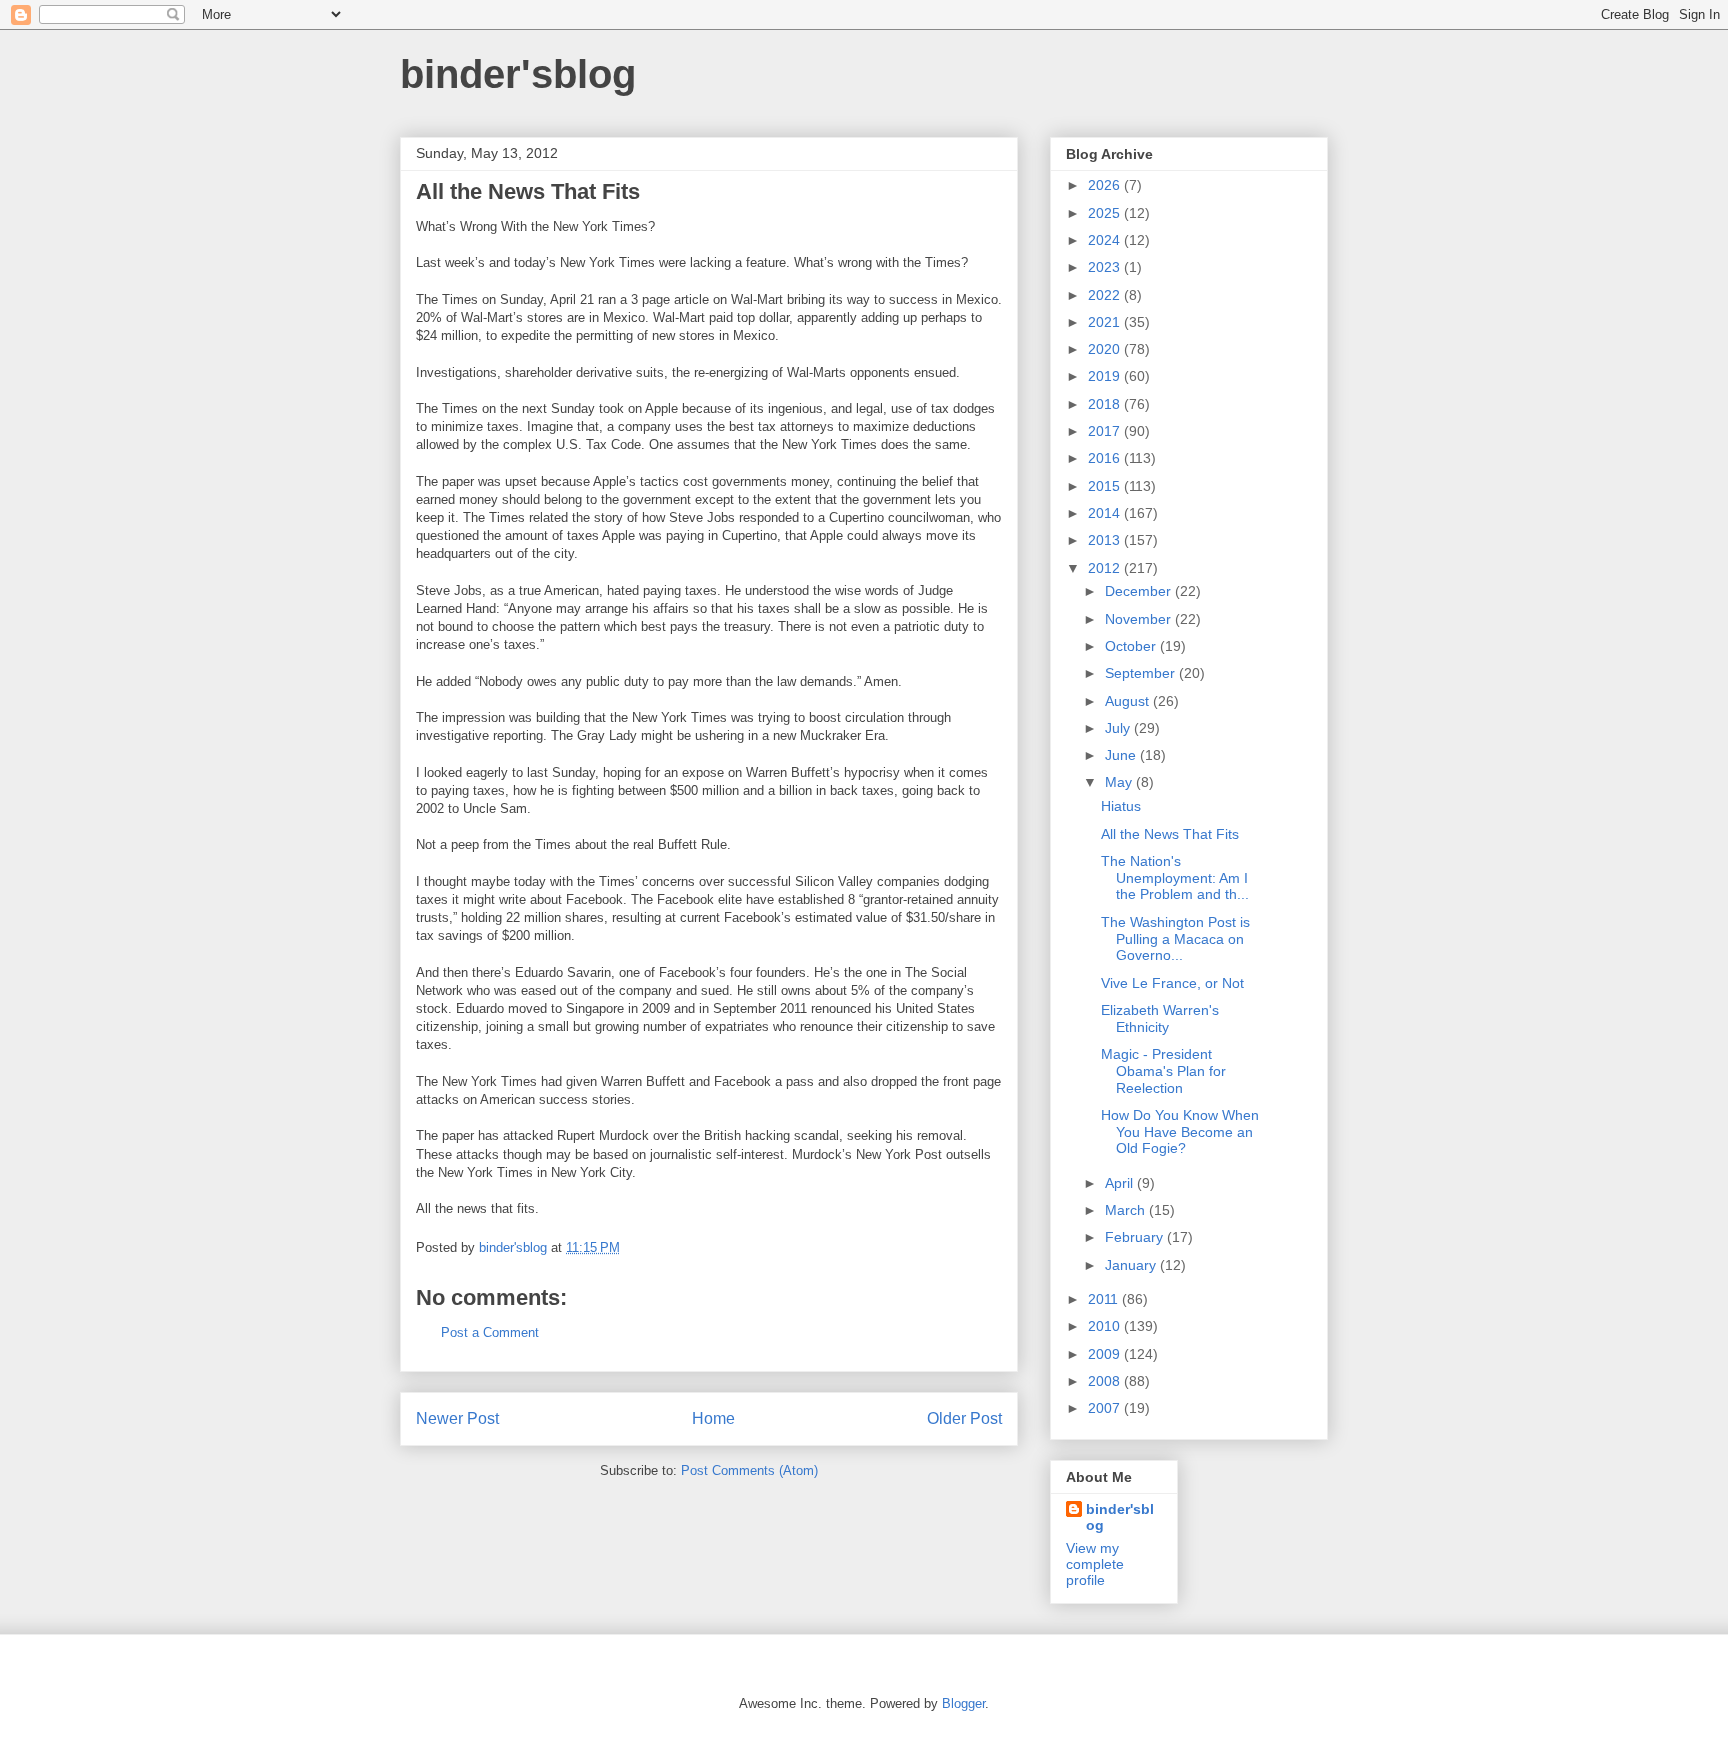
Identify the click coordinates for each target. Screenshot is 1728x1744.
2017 (1106, 431)
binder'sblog (518, 74)
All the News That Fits (1170, 834)
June (1122, 755)
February (1136, 1237)
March (1127, 1210)
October (1132, 646)
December (1140, 591)
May (1120, 782)
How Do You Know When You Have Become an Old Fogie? (1180, 1132)
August (1129, 701)
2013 (1106, 540)
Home (713, 1418)
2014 (1106, 513)
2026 (1106, 185)
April (1121, 1183)
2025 (1106, 213)
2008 (1106, 1381)
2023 (1106, 267)
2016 (1106, 458)
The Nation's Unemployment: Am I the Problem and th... (1175, 878)
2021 (1106, 322)
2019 (1106, 376)
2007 (1106, 1408)
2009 (1106, 1354)
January (1132, 1265)
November (1140, 619)
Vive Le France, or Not (1172, 983)
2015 (1106, 486)
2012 (1106, 568)
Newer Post (457, 1418)
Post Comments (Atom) (749, 1470)
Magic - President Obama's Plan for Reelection (1163, 1071)
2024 (1106, 240)
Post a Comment (490, 1332)
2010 (1106, 1326)
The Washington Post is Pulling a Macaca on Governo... (1175, 939)
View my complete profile (1095, 1564)
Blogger (963, 1703)
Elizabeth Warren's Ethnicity (1160, 1018)
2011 (1105, 1299)
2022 (1106, 295)
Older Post (964, 1418)
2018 (1106, 404)
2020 (1106, 349)
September (1142, 673)
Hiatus (1121, 806)
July (1119, 728)
